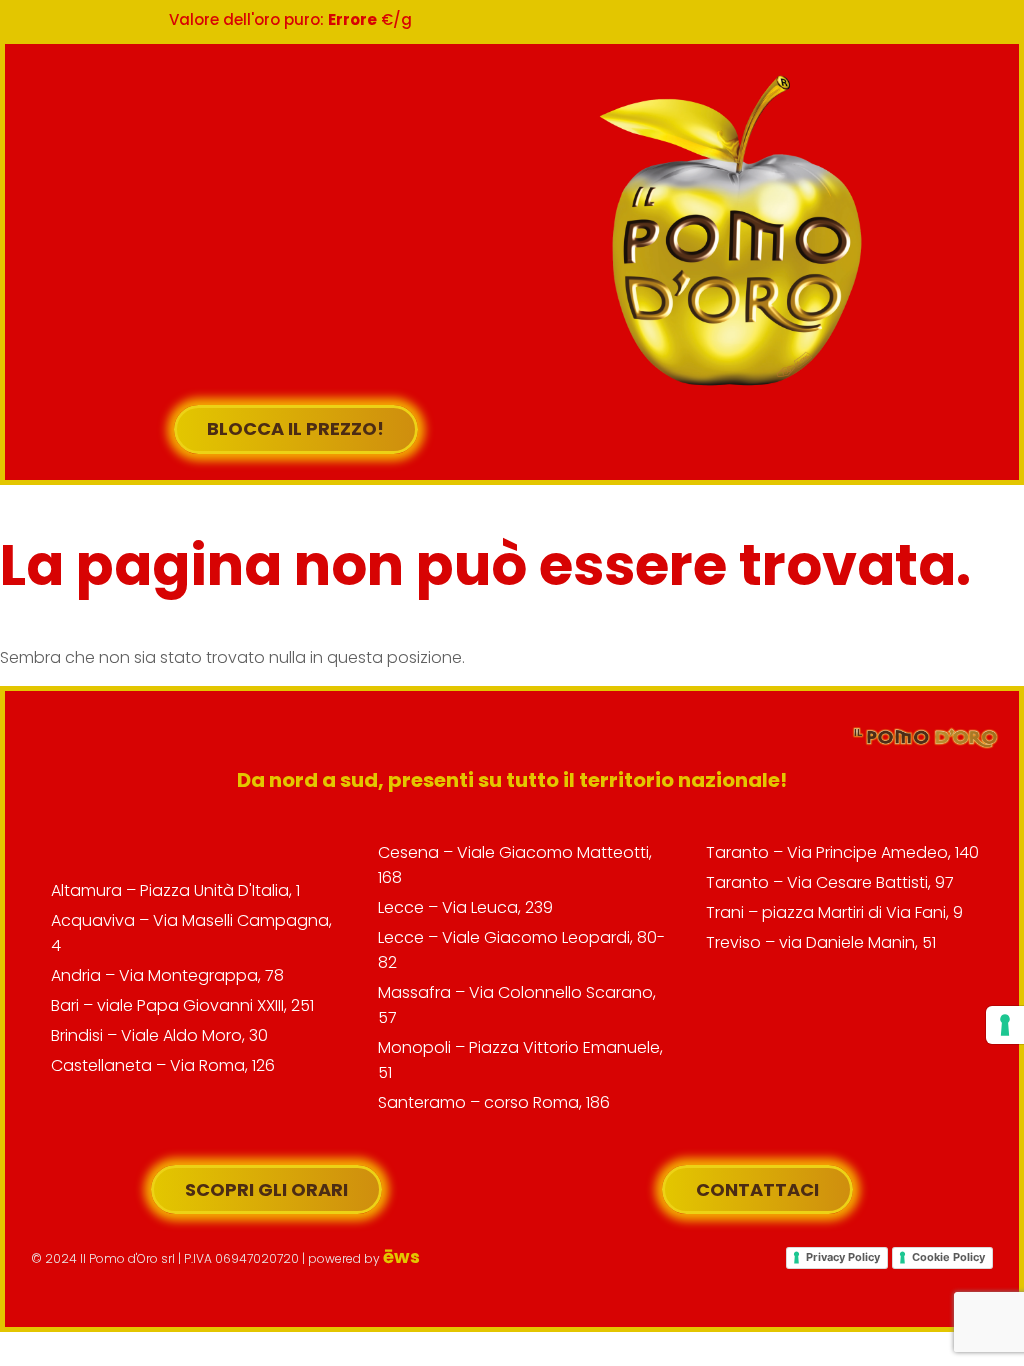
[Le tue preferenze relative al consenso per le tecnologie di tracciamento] (1005, 1025)
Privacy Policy (843, 1257)
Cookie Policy (948, 1257)
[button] (544, 226)
